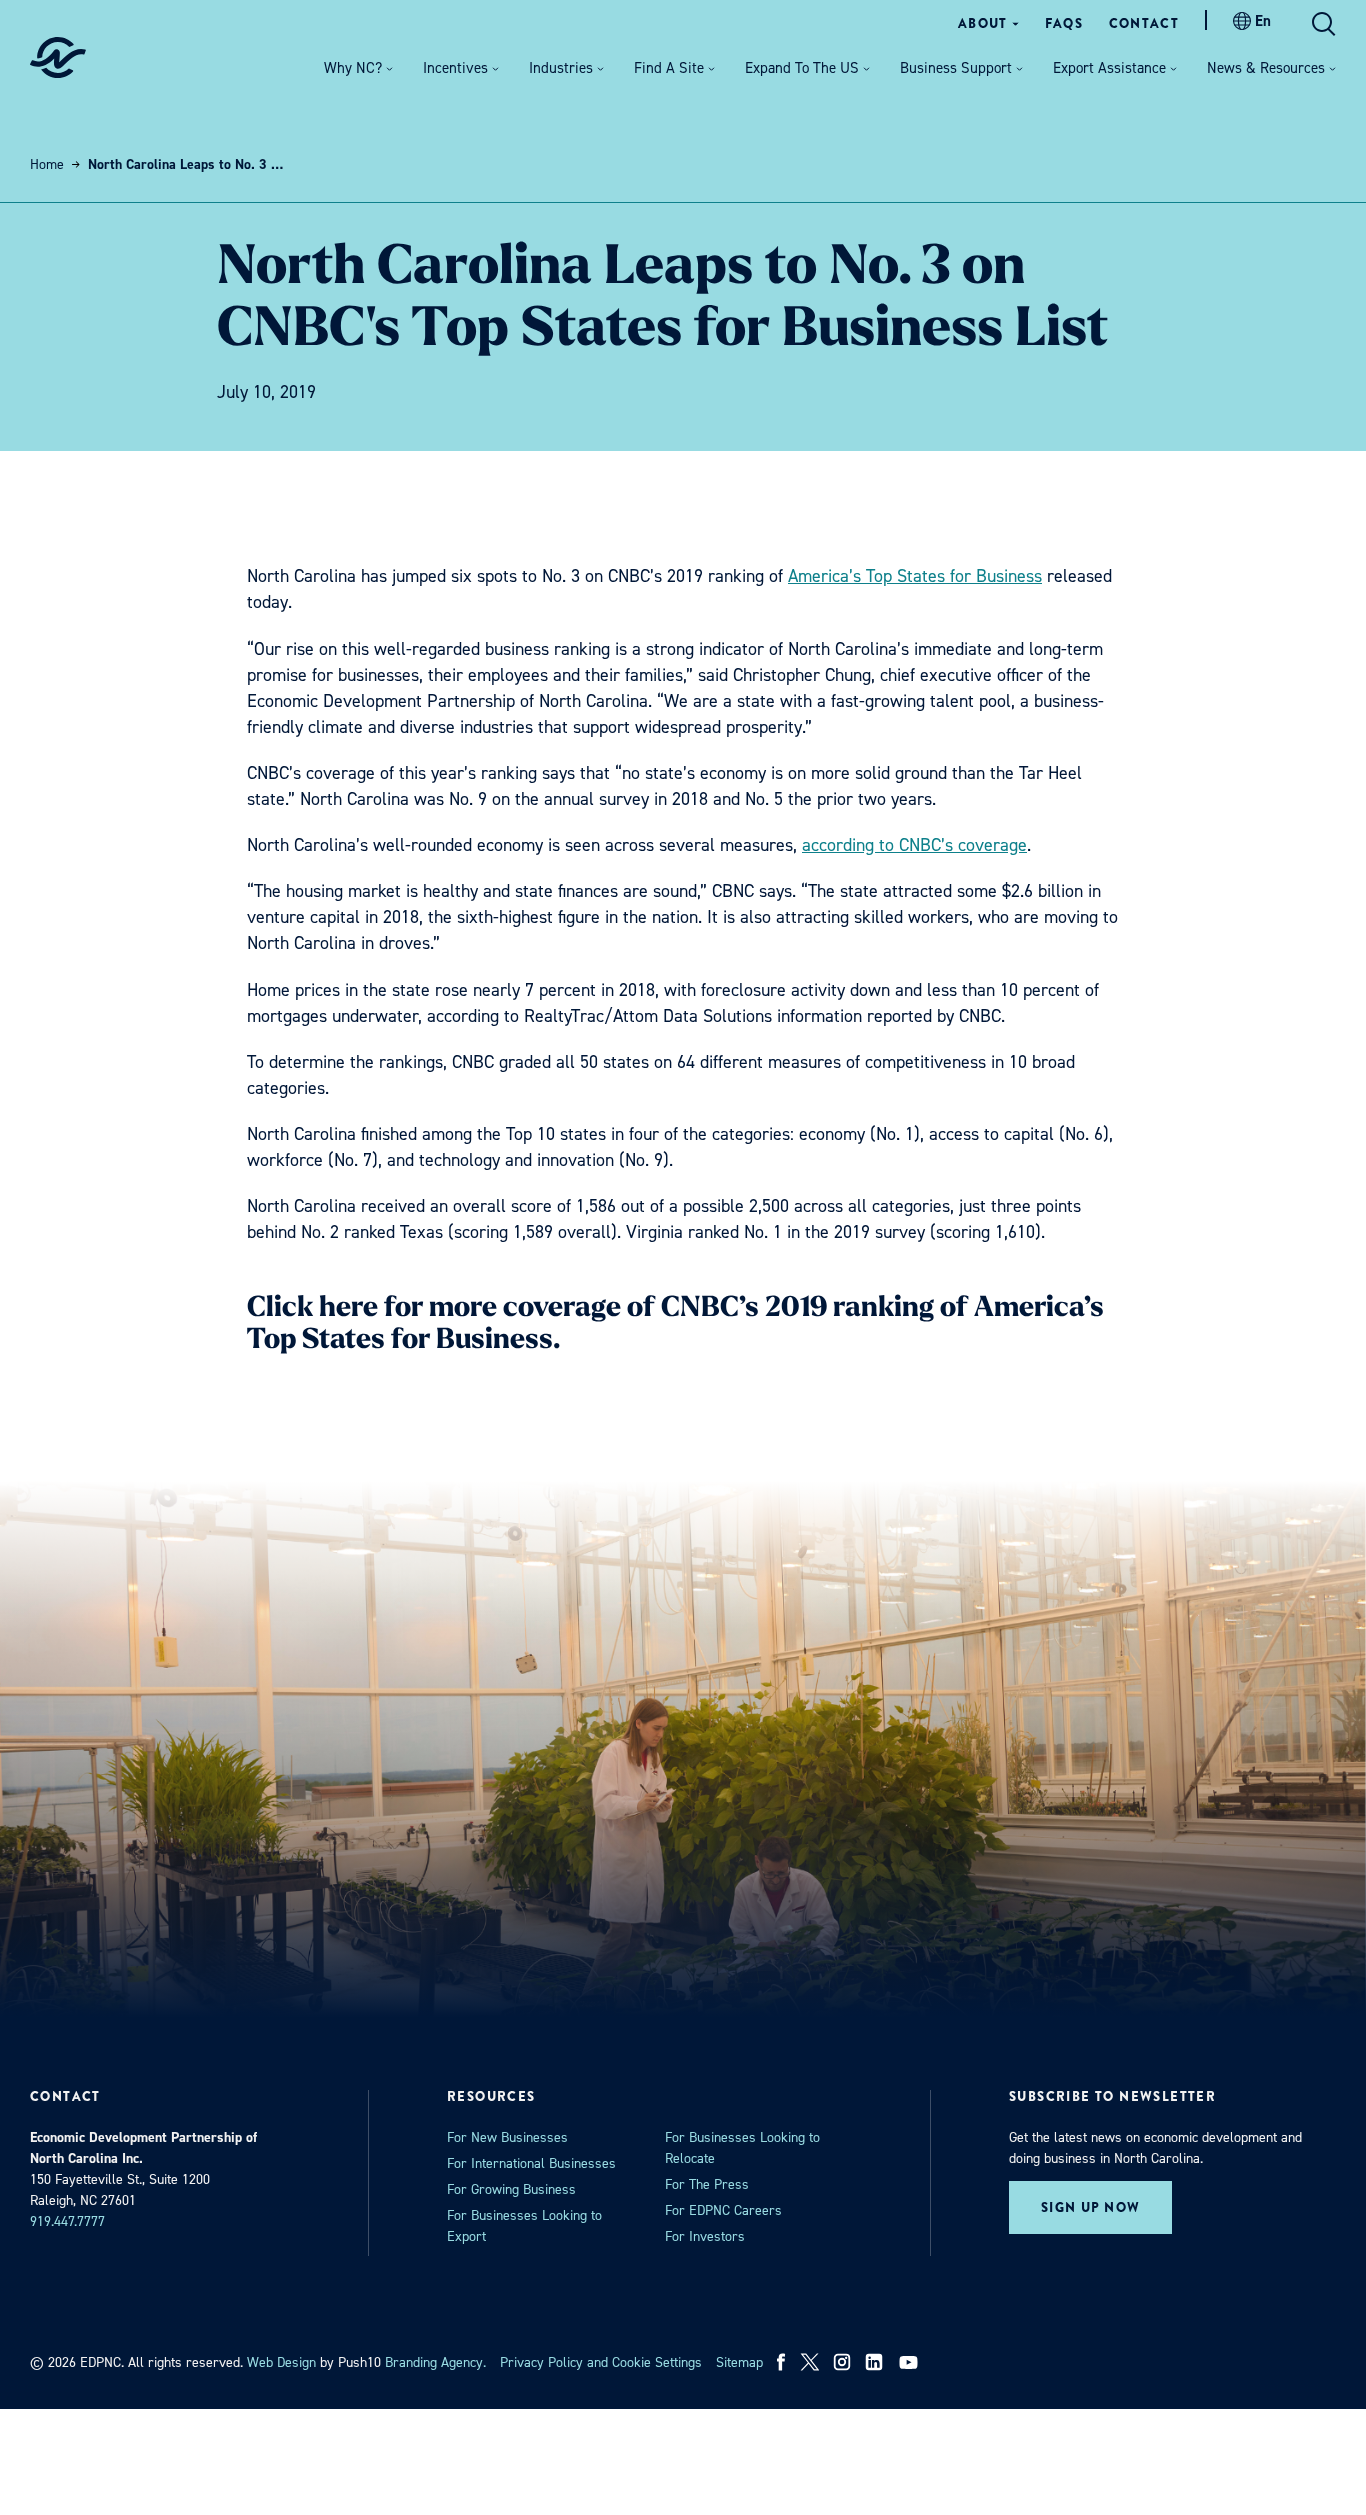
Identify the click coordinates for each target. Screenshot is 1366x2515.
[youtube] (910, 2362)
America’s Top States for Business (915, 576)
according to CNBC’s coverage (914, 845)
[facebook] (781, 2362)
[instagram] (842, 2362)
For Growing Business (511, 2189)
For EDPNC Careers (723, 2210)
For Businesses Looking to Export (524, 2226)
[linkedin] (874, 2362)
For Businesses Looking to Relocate (742, 2148)
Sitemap (739, 2362)
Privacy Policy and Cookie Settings (601, 2362)
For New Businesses (507, 2137)
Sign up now (1090, 2207)
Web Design (281, 2362)
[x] (810, 2362)
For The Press (707, 2184)
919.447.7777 (67, 2221)
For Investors (705, 2236)
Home (47, 164)
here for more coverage (470, 1309)
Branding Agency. (435, 2362)
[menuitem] (988, 23)
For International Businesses (531, 2163)
